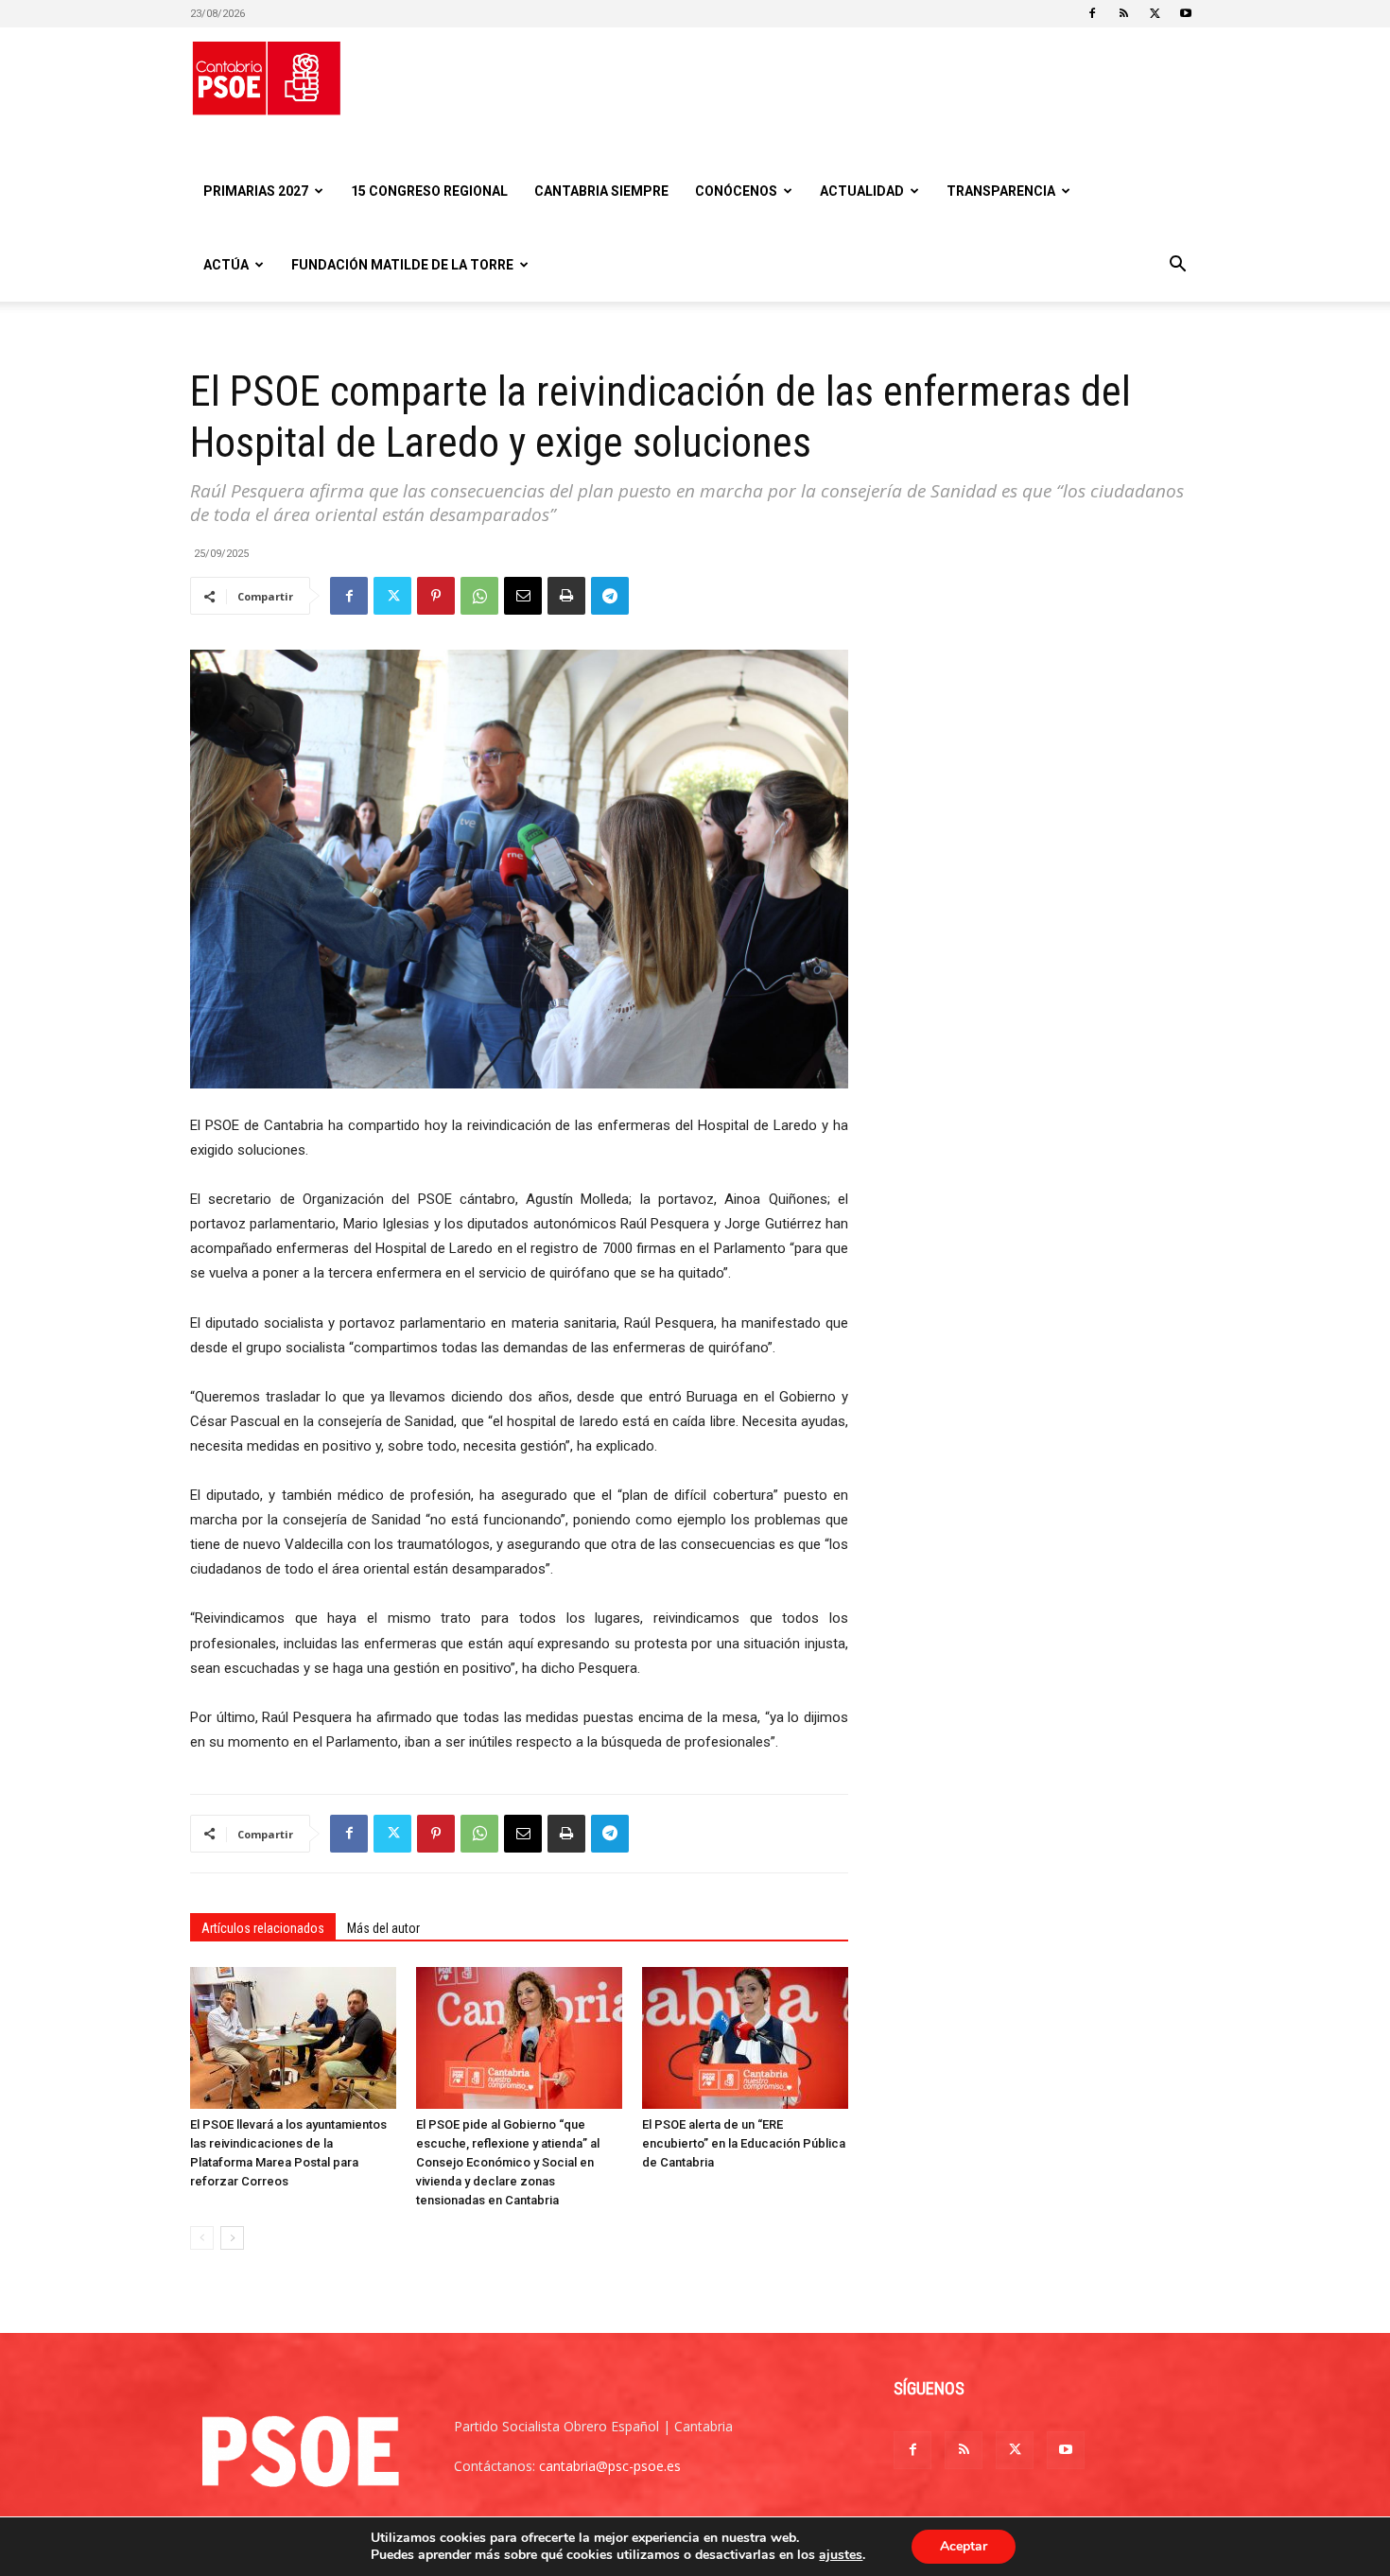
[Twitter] (1155, 13)
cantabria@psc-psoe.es (610, 2466)
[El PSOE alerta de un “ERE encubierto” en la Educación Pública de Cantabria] (745, 2038)
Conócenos (736, 191)
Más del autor (383, 1928)
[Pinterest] (436, 596)
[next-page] (232, 2238)
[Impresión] (566, 596)
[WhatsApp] (479, 596)
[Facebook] (1092, 13)
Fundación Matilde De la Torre (402, 265)
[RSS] (1123, 13)
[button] (1177, 266)
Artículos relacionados (263, 1928)
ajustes (841, 2555)
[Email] (523, 596)
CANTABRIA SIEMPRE (601, 191)
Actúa (226, 265)
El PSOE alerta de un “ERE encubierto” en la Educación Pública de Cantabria (744, 2143)
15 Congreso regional (429, 191)
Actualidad (862, 191)
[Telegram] (610, 596)
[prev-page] (202, 2238)
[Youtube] (1186, 13)
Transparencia (1001, 191)
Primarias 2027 (256, 191)
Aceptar (964, 2546)
